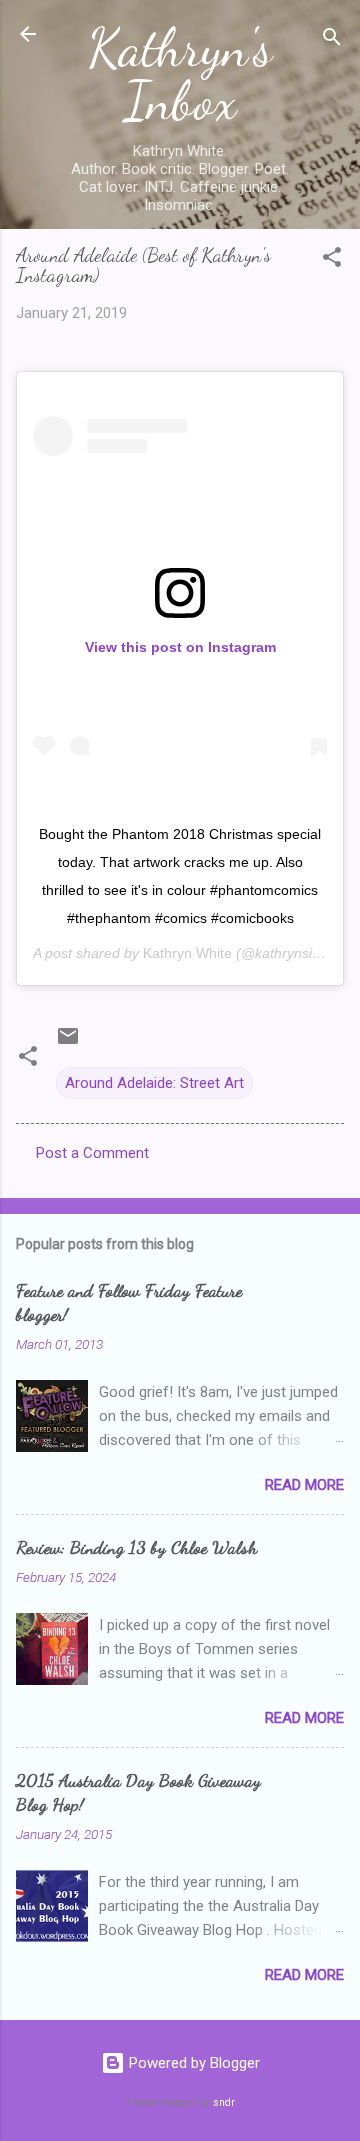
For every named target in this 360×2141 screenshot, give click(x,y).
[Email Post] (68, 1043)
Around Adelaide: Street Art (154, 1083)
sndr (224, 2102)
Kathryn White (187, 953)
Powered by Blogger (192, 2063)
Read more (304, 1485)
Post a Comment (92, 1153)
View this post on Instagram (180, 647)
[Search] (332, 40)
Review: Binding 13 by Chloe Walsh (136, 1547)
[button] (332, 260)
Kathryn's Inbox (180, 74)
